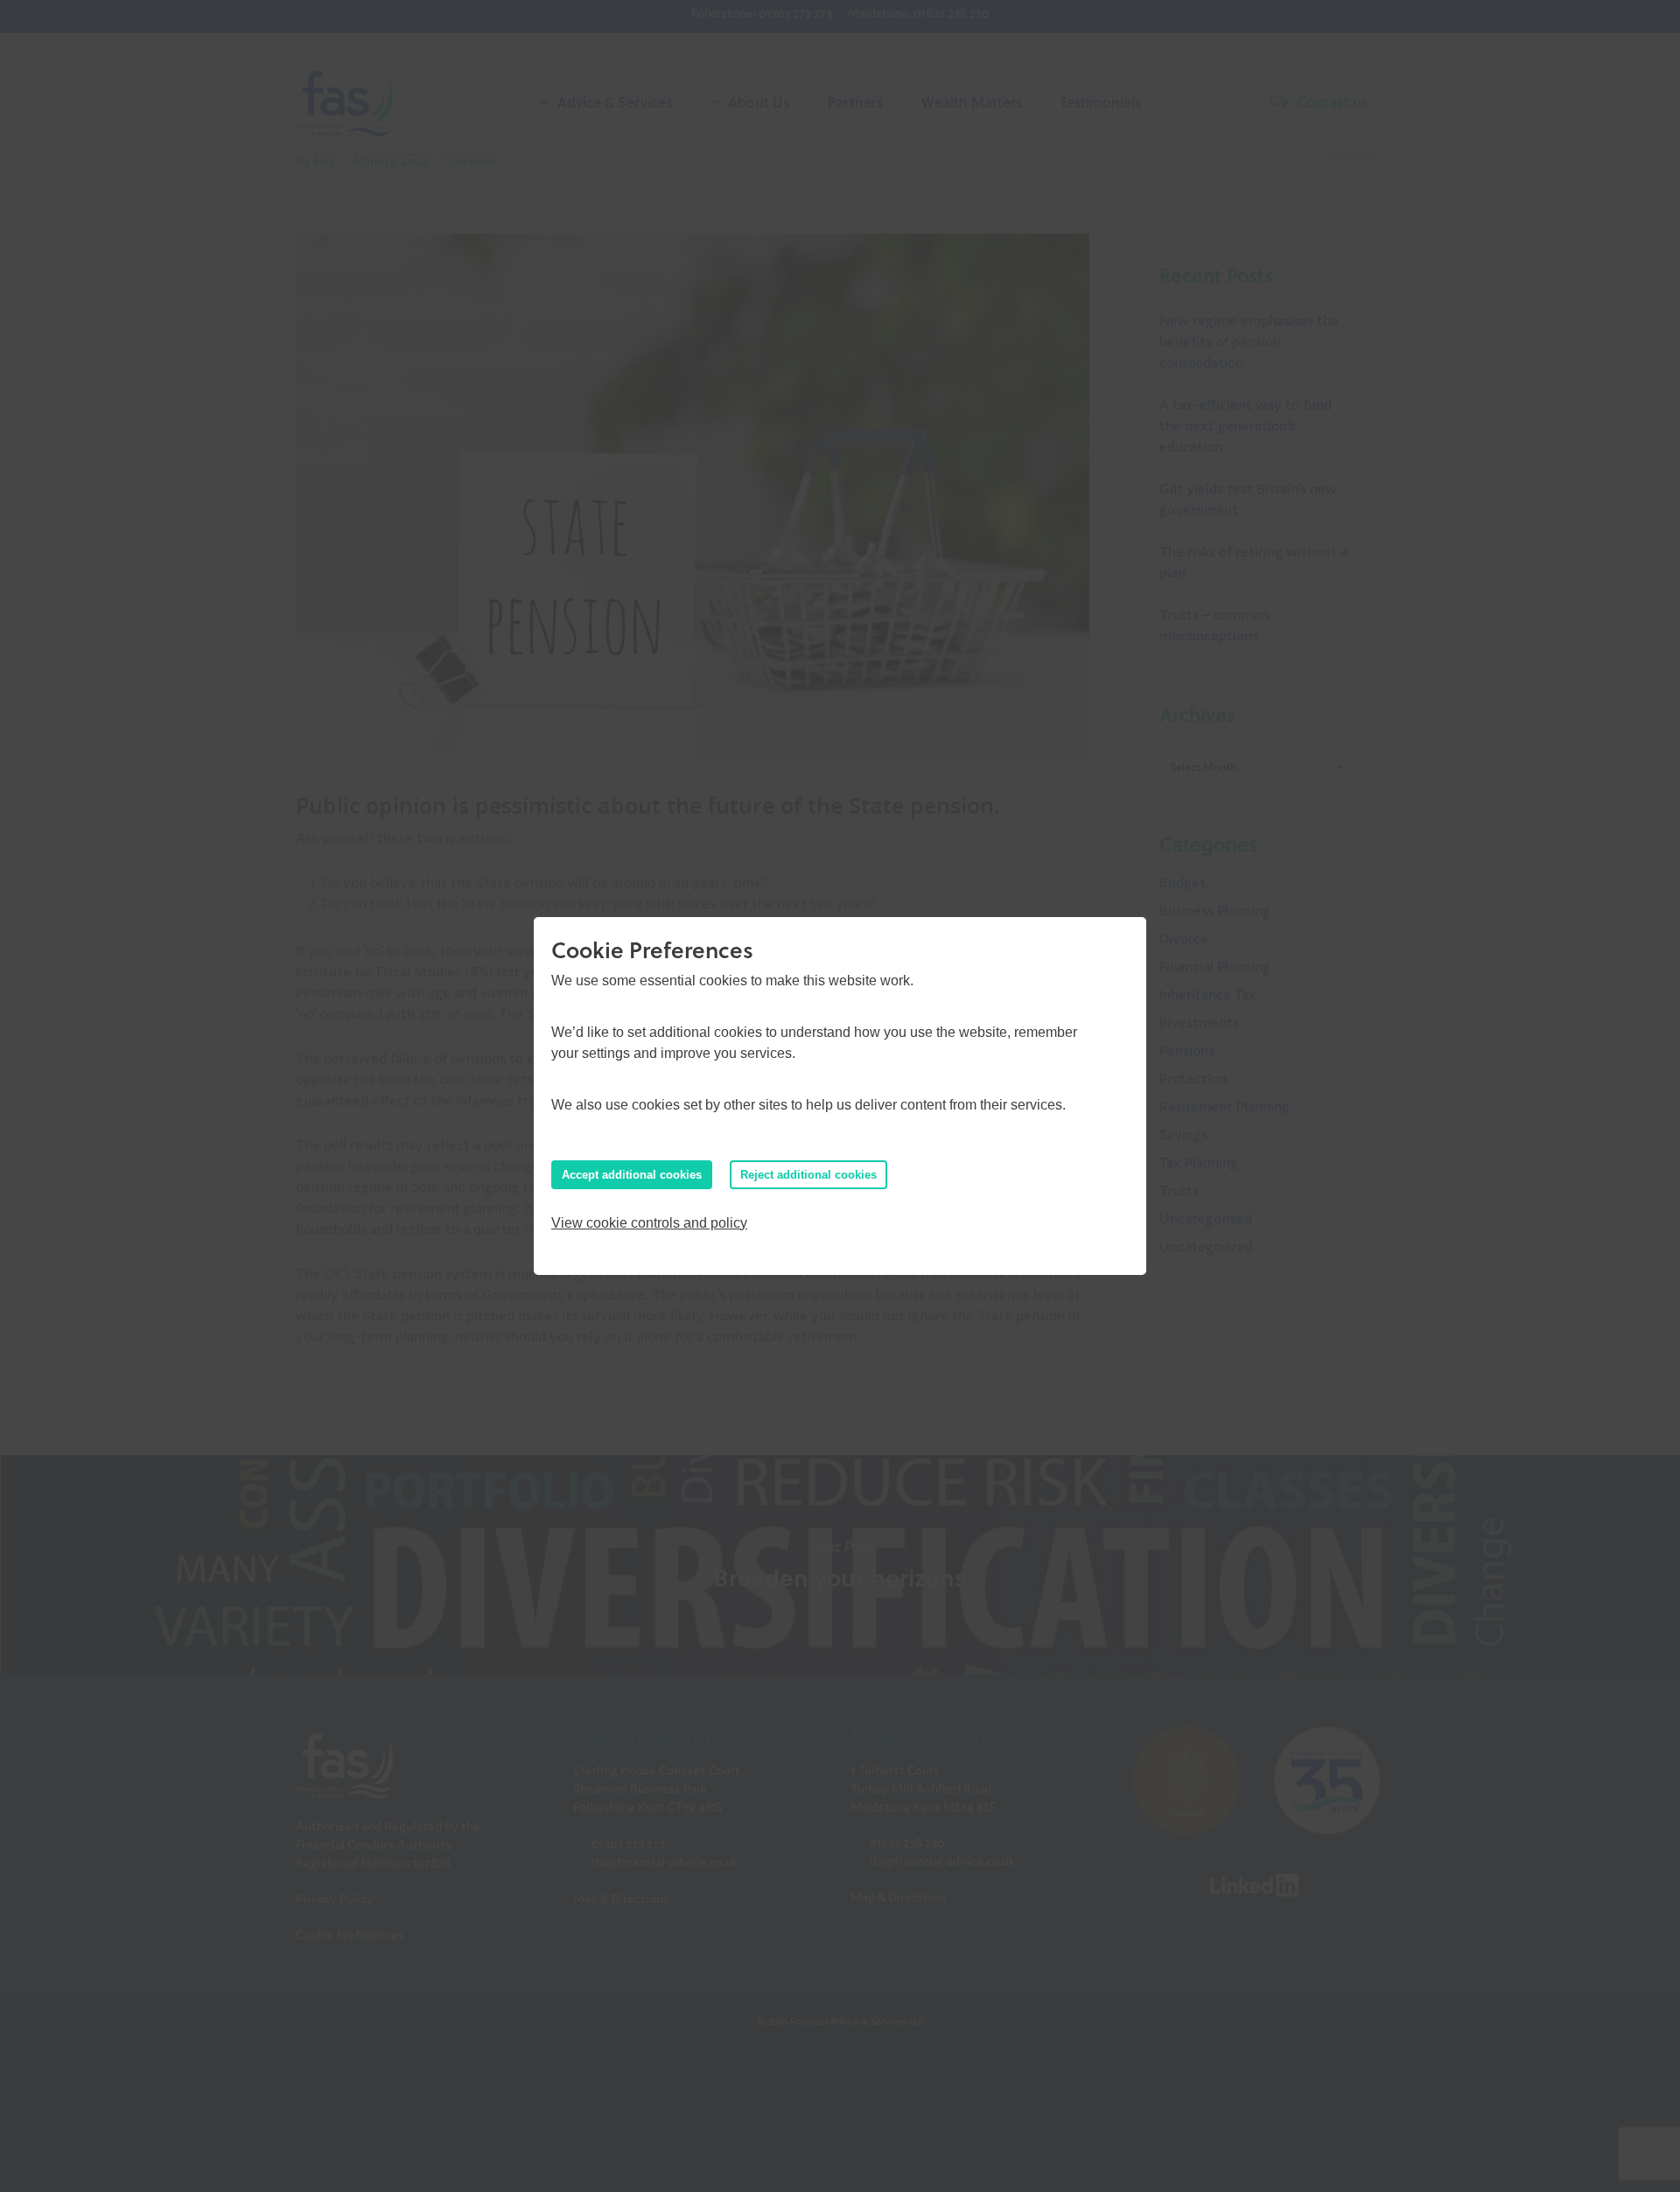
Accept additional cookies (632, 1175)
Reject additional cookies (808, 1175)
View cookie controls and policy (649, 1223)
